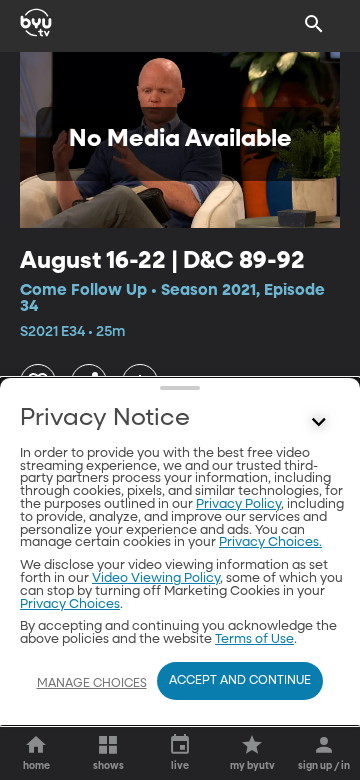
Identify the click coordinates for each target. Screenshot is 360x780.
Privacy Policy (238, 504)
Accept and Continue (240, 681)
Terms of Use (254, 639)
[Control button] (319, 423)
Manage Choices (92, 684)
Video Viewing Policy (156, 578)
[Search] (314, 24)
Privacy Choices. (270, 542)
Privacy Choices (70, 604)
